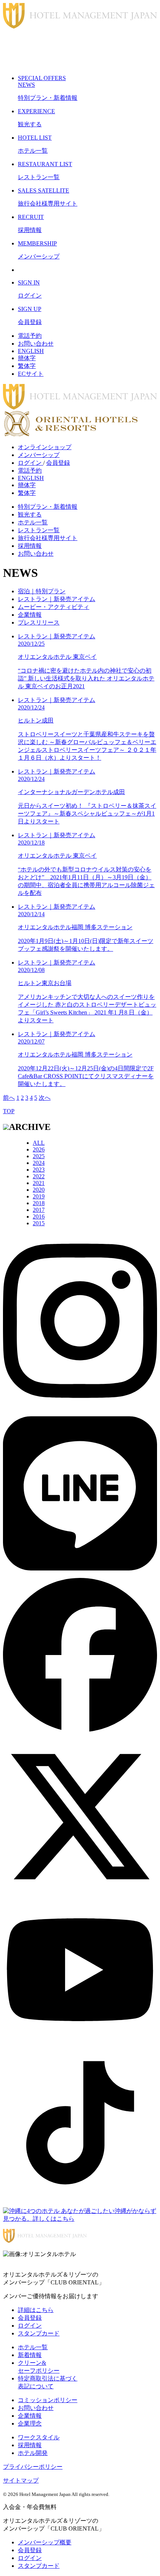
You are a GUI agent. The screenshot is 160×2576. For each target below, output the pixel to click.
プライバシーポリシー (33, 2467)
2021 (39, 1183)
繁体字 (27, 366)
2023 (39, 1170)
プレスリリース (39, 622)
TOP (9, 1111)
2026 (39, 1149)
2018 (39, 1203)
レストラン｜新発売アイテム (57, 599)
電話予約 (30, 336)
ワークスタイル (39, 2437)
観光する (30, 514)
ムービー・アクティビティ (54, 607)
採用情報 (30, 546)
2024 (39, 1163)
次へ (45, 1098)
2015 (39, 1223)
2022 (39, 1176)
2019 (39, 1196)
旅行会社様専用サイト (48, 538)
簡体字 (27, 358)
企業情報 (30, 615)
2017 (39, 1210)
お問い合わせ (36, 344)
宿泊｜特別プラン (42, 591)
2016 (39, 1216)
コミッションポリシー (48, 2400)
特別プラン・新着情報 (48, 507)
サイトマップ (21, 2480)
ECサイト (31, 374)
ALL (39, 1143)
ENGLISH (31, 351)
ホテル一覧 (33, 522)
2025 (39, 1156)
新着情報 (30, 2355)
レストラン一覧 (39, 530)
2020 (39, 1190)
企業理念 (30, 2423)
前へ (9, 1098)
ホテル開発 (33, 2453)
